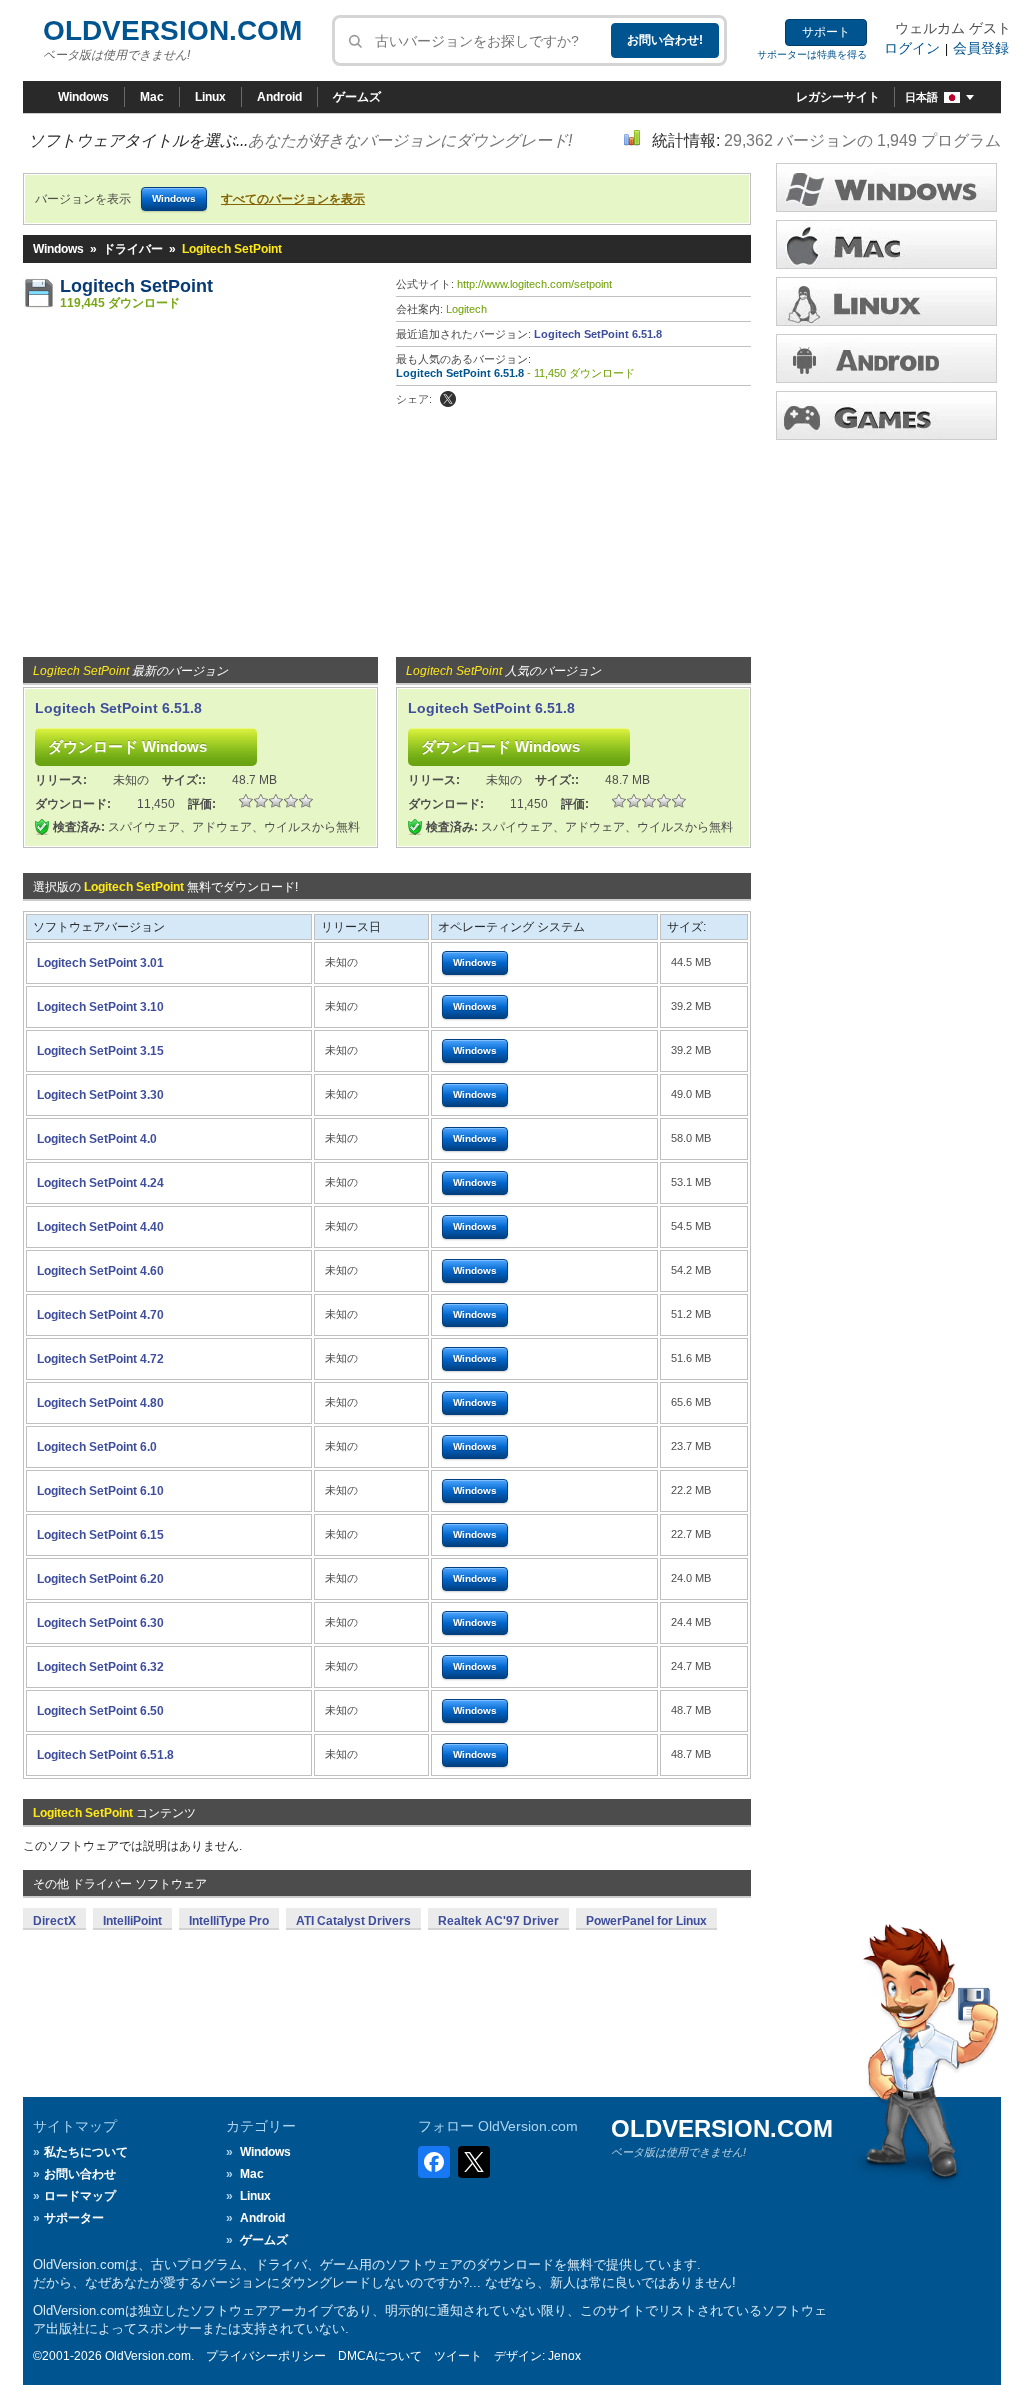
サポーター (74, 2218)
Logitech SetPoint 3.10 (100, 1007)
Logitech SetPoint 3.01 (100, 963)
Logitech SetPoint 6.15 (100, 1535)
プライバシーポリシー (266, 2356)
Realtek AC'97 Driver (498, 1921)
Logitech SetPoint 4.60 (100, 1271)
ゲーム (886, 415)
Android (279, 97)
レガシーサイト (838, 97)
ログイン (912, 48)
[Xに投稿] (448, 399)
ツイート (458, 2356)
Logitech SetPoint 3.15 (100, 1051)
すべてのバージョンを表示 (293, 199)
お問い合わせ (80, 2174)
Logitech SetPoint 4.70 (100, 1315)
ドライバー (133, 249)
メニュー (886, 244)
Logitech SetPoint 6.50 (100, 1711)
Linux (210, 97)
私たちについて (86, 2152)
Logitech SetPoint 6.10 (100, 1491)
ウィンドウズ (886, 187)
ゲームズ (357, 97)
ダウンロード (886, 301)
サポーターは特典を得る (812, 54)
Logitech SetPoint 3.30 (100, 1095)
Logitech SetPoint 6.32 (100, 1667)
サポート (826, 32)
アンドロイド (886, 358)
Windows (83, 97)
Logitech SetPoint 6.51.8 (598, 334)
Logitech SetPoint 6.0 (97, 1447)
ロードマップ (80, 2196)
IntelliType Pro (229, 1921)
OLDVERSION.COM (172, 30)
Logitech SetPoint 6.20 (100, 1579)
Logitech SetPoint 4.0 (97, 1139)
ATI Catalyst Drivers (353, 1921)
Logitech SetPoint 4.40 (100, 1227)
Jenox (564, 2356)
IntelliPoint (132, 1921)
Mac (152, 97)
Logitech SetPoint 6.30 (100, 1623)
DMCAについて (380, 2356)
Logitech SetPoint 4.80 (100, 1403)
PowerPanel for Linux (646, 1921)
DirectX (54, 1921)
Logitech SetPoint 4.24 (100, 1183)
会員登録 (981, 48)
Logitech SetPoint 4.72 (100, 1359)
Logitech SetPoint (136, 286)
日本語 (921, 97)
